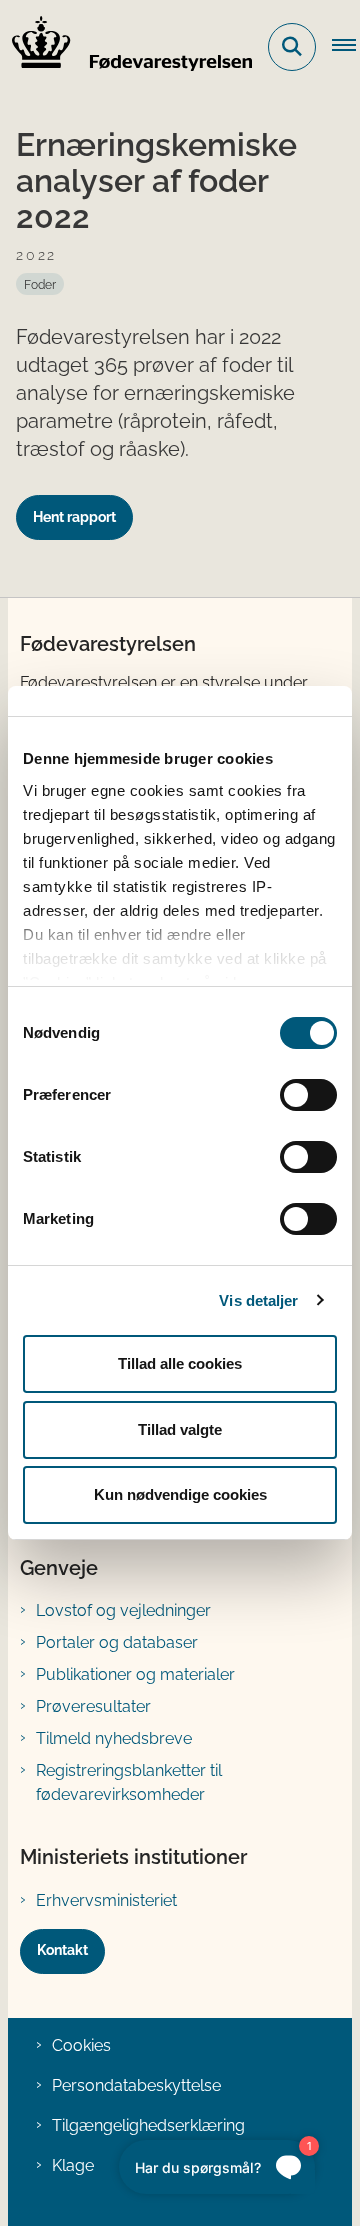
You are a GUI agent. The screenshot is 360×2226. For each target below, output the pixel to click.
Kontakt (62, 1950)
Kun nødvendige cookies (180, 1494)
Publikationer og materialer (135, 1674)
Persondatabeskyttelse (136, 2085)
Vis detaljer (258, 1300)
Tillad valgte (180, 1429)
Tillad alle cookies (180, 1363)
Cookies (81, 2045)
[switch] (308, 1095)
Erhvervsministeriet (106, 1900)
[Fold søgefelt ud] (292, 47)
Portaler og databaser (117, 1642)
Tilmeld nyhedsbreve (114, 1738)
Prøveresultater (93, 1706)
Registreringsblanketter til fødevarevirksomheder (129, 1782)
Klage (73, 2165)
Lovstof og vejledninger (123, 1610)
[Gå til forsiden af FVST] (126, 47)
